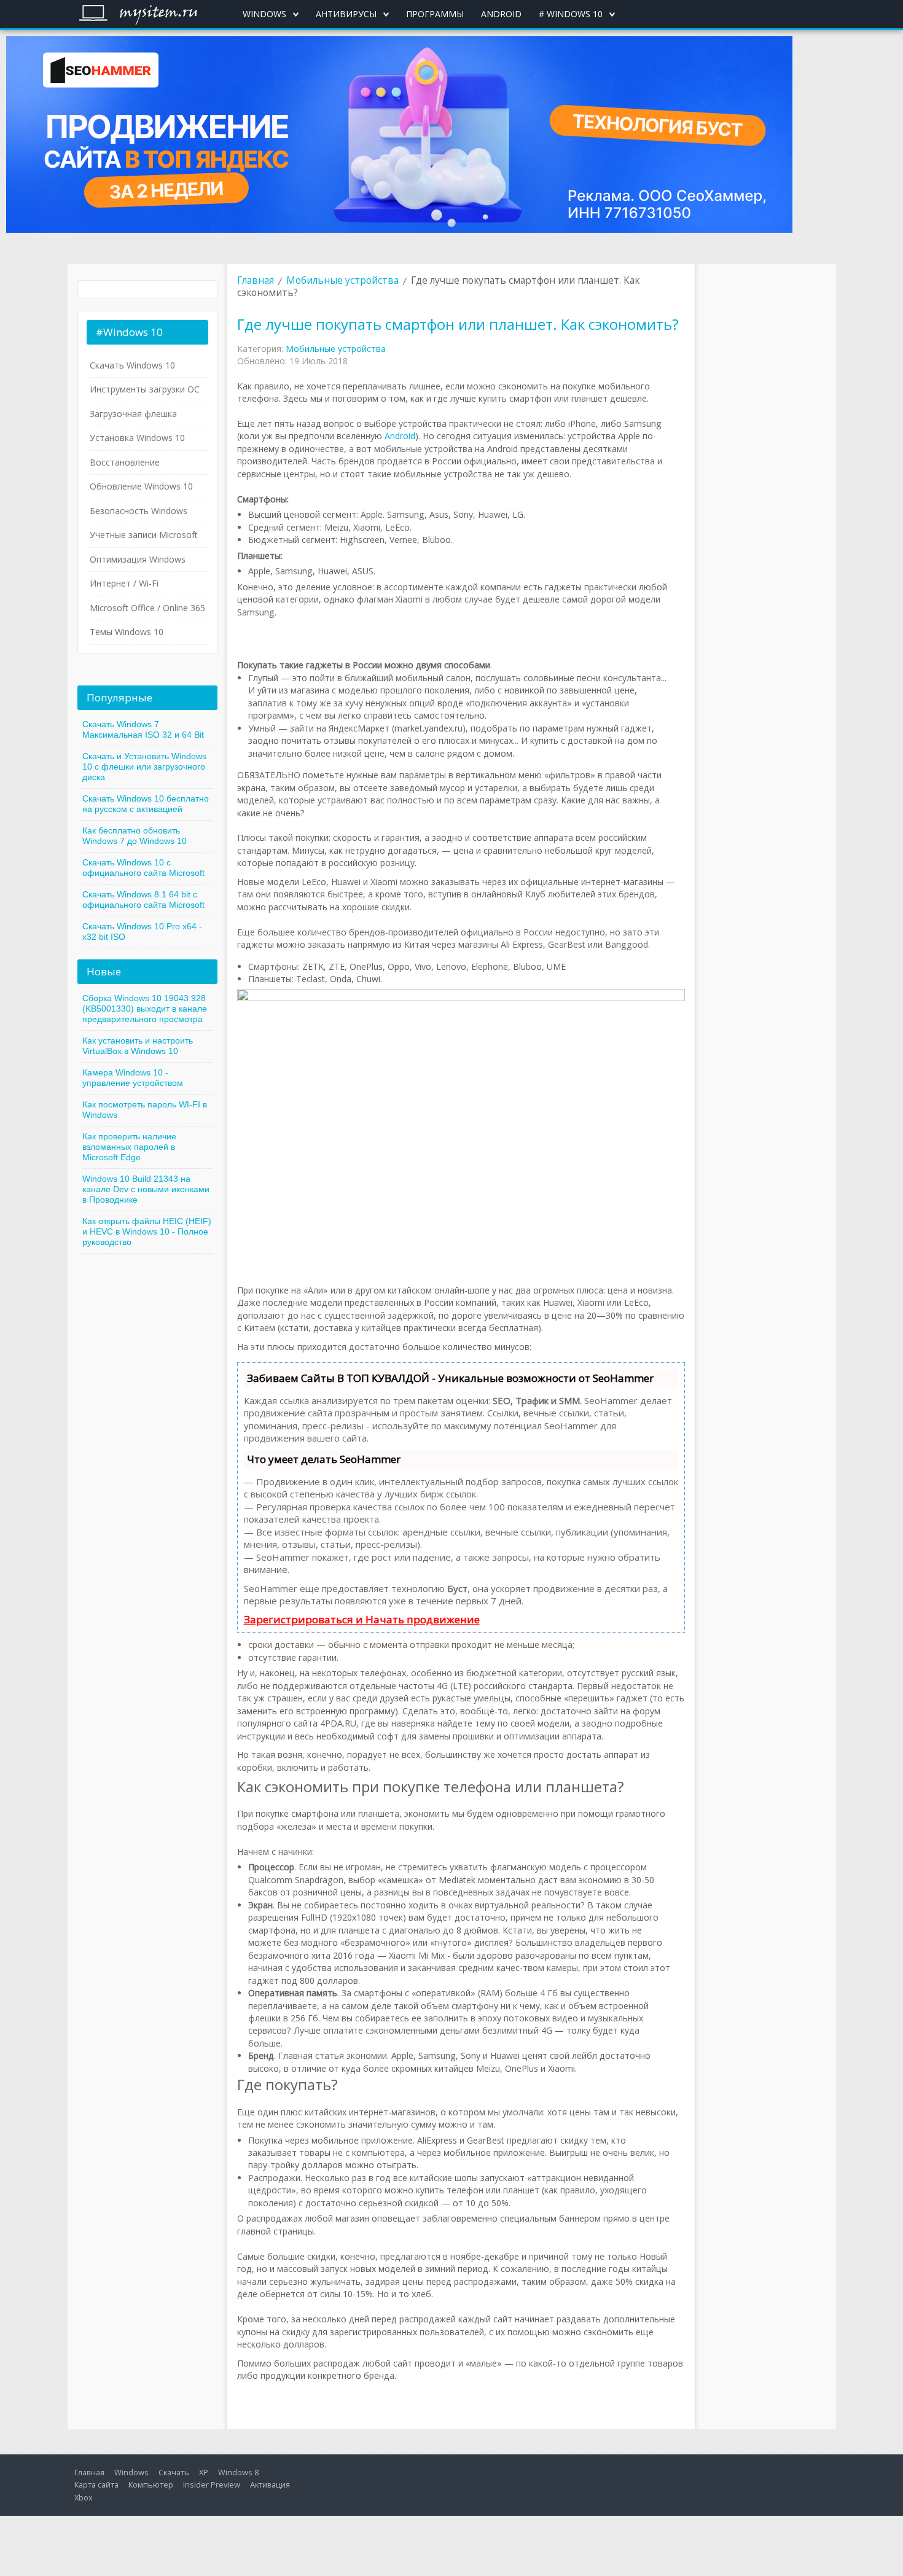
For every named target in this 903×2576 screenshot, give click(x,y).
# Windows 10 (571, 14)
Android (501, 14)
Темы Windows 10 (127, 632)
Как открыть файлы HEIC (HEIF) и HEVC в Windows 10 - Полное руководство (147, 1231)
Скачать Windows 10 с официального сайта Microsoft (143, 868)
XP (204, 2472)
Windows (264, 14)
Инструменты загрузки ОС (145, 389)
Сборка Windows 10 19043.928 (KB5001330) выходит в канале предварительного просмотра (145, 1009)
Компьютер (151, 2484)
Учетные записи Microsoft (144, 535)
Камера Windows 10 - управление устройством (133, 1078)
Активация (270, 2484)
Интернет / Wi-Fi (124, 583)
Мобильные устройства (342, 280)
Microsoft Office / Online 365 (147, 608)
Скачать (174, 2472)
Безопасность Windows (139, 511)
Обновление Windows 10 (141, 486)
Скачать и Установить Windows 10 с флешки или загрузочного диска (144, 767)
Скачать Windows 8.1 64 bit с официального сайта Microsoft (143, 900)
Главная (256, 280)
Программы (435, 14)
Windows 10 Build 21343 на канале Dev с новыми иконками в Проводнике (146, 1189)
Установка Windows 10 (137, 438)
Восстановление (125, 462)
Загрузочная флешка (133, 414)
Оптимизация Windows (138, 559)
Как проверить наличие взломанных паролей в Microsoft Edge (129, 1147)
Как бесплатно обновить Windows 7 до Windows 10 (135, 836)
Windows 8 (238, 2472)
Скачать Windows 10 (132, 365)
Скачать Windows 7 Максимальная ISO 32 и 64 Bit (143, 729)
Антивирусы (346, 14)
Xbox (84, 2497)
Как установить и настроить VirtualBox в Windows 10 (138, 1046)
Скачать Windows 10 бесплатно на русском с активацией (146, 804)
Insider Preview (212, 2484)
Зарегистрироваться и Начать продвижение (362, 1619)
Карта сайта (96, 2484)
